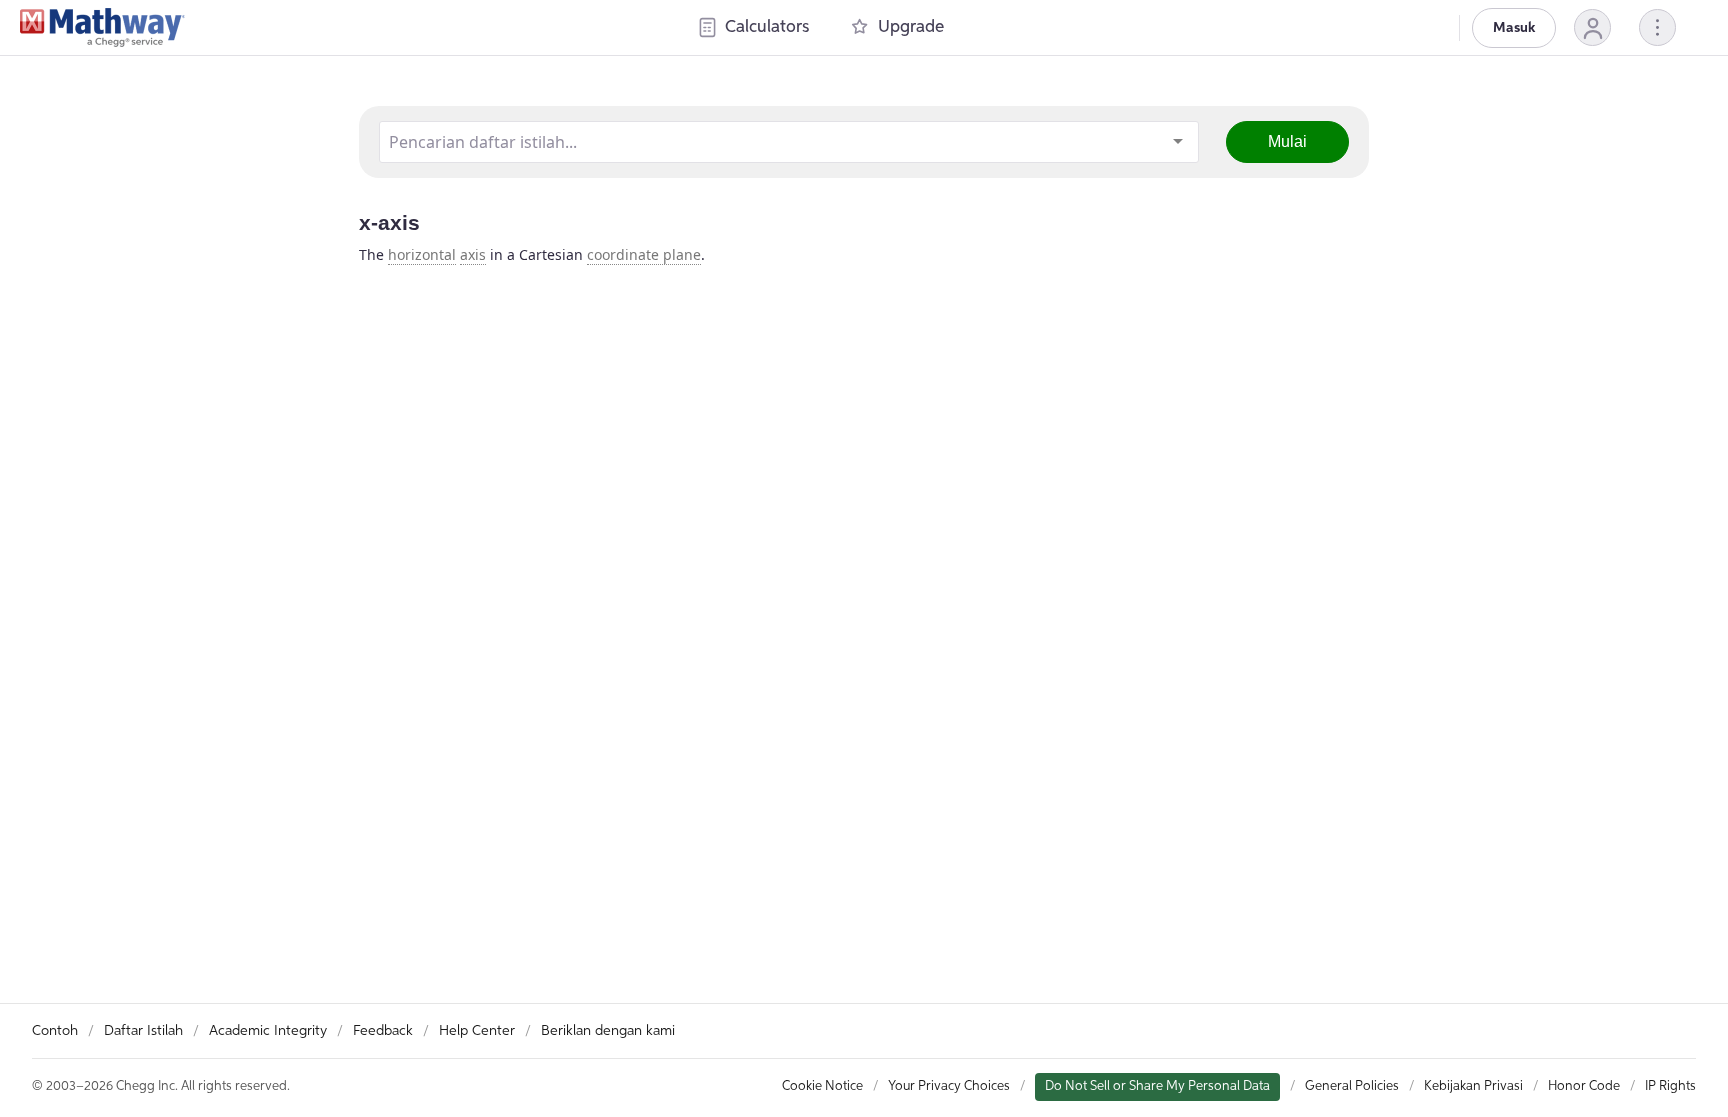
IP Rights (1670, 1086)
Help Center (477, 1031)
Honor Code (1584, 1086)
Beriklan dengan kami (608, 1031)
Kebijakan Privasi (1473, 1086)
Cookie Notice (822, 1086)
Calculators (767, 27)
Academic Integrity (268, 1031)
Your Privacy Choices (949, 1086)
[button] (1592, 27)
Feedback (383, 1031)
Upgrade (911, 27)
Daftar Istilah (143, 1031)
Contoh (55, 1031)
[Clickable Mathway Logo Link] (102, 28)
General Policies (1352, 1086)
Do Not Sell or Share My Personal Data (1157, 1086)
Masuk (1514, 28)
